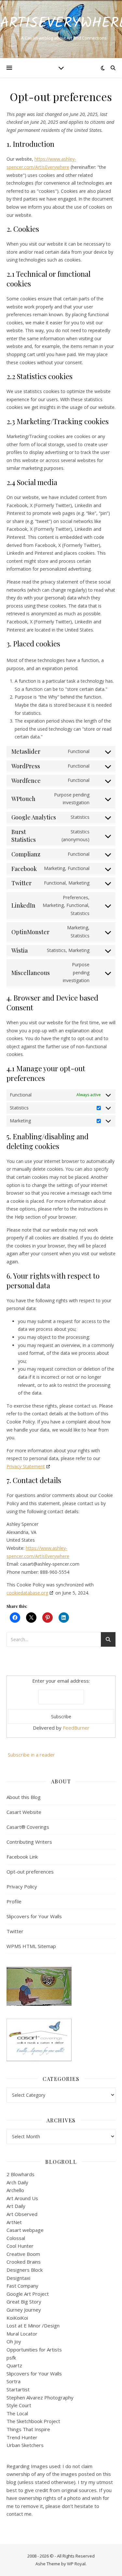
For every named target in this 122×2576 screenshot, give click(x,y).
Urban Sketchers (25, 2445)
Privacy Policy (22, 1886)
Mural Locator (22, 2334)
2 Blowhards (20, 2174)
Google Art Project (28, 2294)
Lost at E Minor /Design (33, 2326)
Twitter (15, 1931)
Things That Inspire (28, 2429)
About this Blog (24, 1797)
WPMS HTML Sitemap (31, 1946)
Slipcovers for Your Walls (34, 1916)
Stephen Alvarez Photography (40, 2397)
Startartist (18, 2389)
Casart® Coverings (28, 1827)
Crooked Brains (24, 2262)
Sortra (14, 2381)
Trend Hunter (22, 2437)
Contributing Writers (29, 1842)
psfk (11, 2358)
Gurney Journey (24, 2310)
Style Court (19, 2405)
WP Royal (76, 2564)
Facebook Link (22, 1857)
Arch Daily (17, 2182)
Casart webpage (25, 2230)
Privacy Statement (26, 1466)
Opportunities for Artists (34, 2350)
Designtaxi (18, 2278)
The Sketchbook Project (33, 2421)
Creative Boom (23, 2254)
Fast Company (22, 2286)
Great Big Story (24, 2302)
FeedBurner (76, 1728)
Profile (14, 1901)
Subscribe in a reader (31, 1755)
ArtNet (14, 2222)
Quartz (14, 2365)
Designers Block (25, 2270)
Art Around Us (22, 2198)
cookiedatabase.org (27, 1593)
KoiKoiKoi (17, 2318)
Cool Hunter (20, 2246)
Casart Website (24, 1812)
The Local (17, 2413)
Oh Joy (14, 2341)
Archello (15, 2190)
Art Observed (22, 2214)
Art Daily (16, 2206)
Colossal (16, 2238)
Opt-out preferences (30, 1872)
